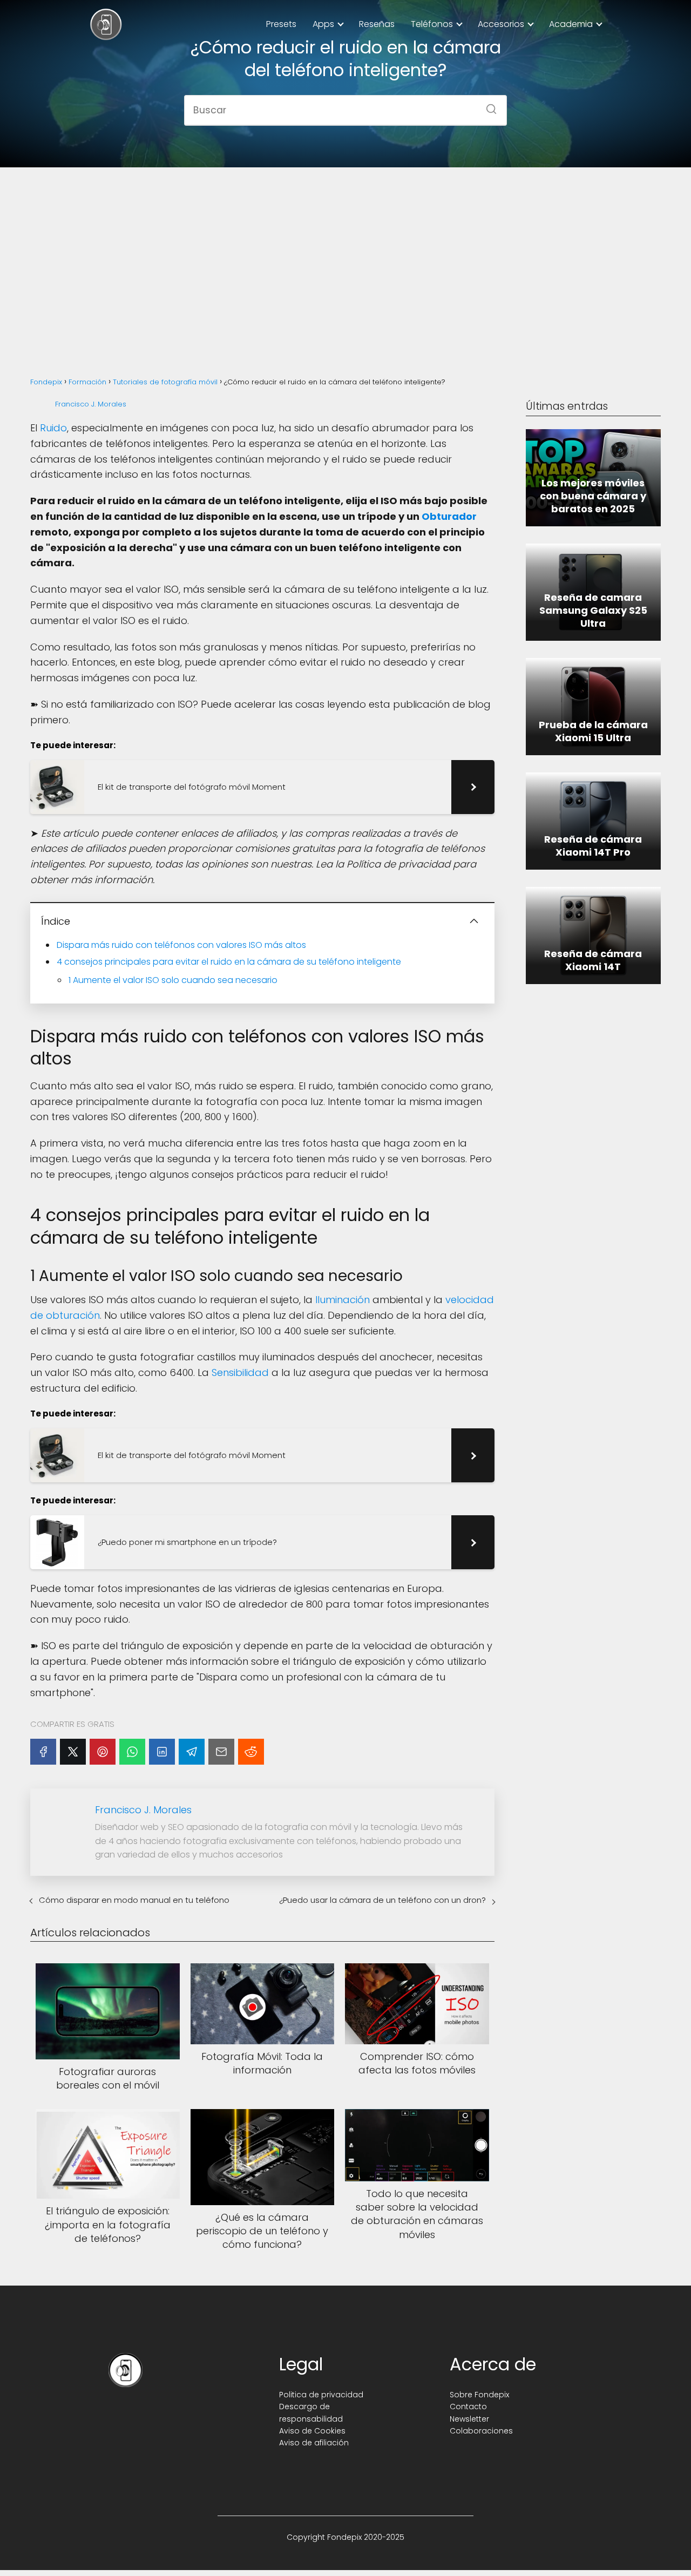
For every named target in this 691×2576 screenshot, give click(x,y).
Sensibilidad (240, 1372)
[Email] (221, 1752)
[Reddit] (251, 1752)
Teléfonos (432, 24)
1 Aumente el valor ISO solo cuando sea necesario (173, 980)
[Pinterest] (103, 1752)
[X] (73, 1752)
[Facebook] (43, 1752)
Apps (323, 24)
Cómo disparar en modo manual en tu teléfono (134, 1900)
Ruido (53, 428)
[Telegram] (192, 1752)
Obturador (449, 516)
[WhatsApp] (132, 1752)
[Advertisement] (345, 260)
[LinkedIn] (162, 1752)
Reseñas (377, 24)
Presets (281, 24)
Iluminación (343, 1300)
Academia (571, 24)
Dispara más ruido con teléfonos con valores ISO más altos (181, 945)
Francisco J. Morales (91, 404)
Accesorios (501, 24)
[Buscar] (487, 106)
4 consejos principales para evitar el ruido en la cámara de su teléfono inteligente (229, 962)
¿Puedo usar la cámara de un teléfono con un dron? (382, 1900)
